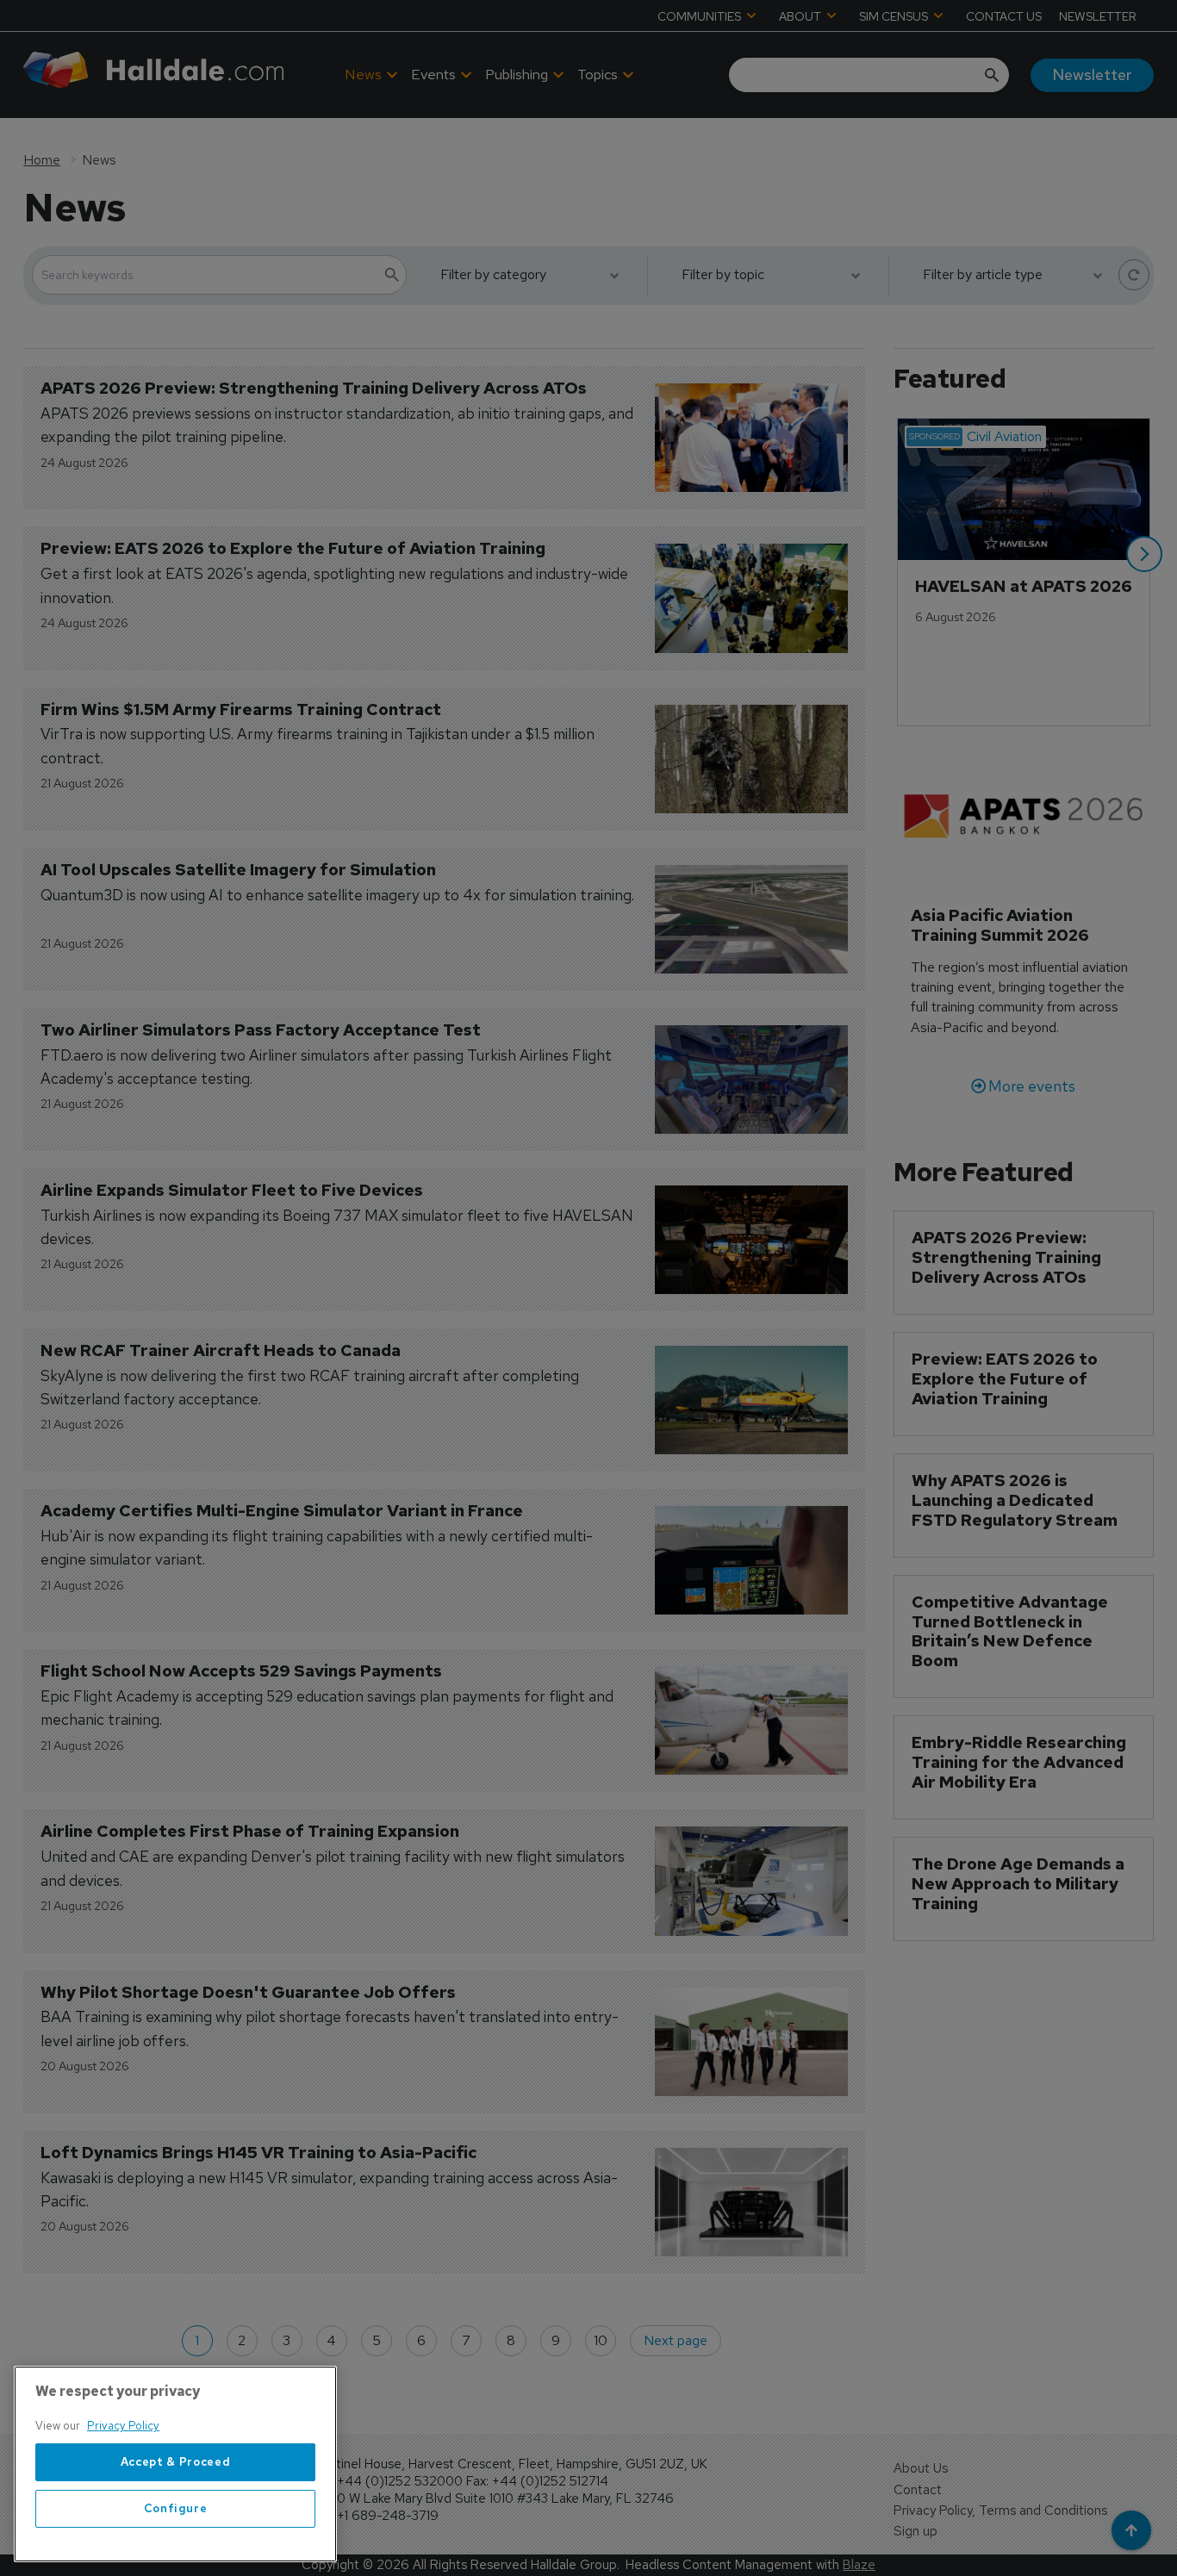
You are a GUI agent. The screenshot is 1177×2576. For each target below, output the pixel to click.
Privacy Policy (123, 2426)
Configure (176, 2508)
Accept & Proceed (176, 2462)
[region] (175, 2464)
